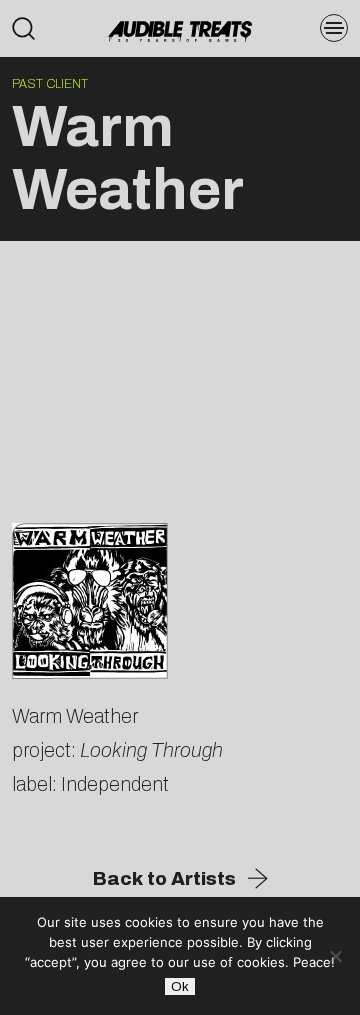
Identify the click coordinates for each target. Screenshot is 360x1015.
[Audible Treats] (180, 29)
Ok (180, 986)
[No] (335, 956)
